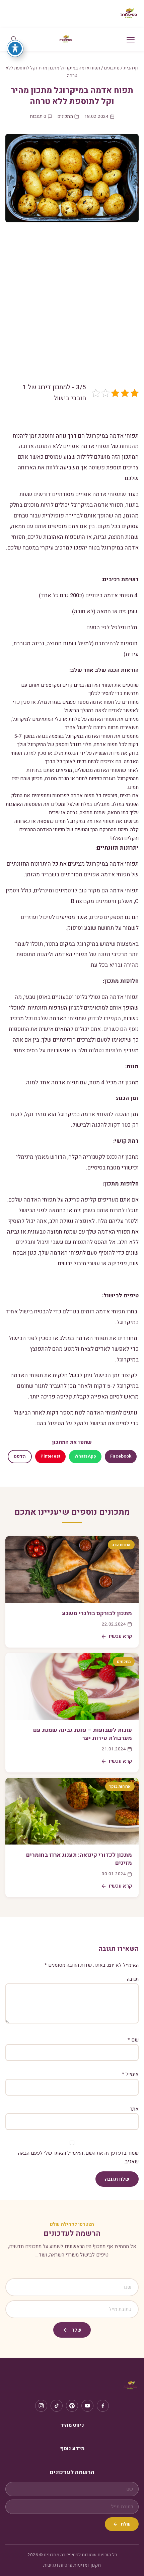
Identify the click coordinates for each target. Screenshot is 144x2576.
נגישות (50, 2565)
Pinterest (50, 1456)
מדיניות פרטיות (73, 2565)
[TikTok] (57, 2406)
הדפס (20, 1457)
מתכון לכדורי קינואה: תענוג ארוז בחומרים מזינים (79, 1859)
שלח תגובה (117, 2179)
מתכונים (112, 68)
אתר (134, 2109)
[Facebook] (103, 2406)
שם (133, 2040)
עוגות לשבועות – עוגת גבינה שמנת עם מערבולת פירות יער (83, 1734)
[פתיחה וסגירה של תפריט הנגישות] (15, 48)
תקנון (96, 2565)
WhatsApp (85, 1456)
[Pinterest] (72, 2406)
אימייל (130, 2074)
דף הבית (131, 68)
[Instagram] (41, 2406)
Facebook (121, 1456)
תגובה (133, 1979)
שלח (76, 2330)
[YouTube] (87, 2406)
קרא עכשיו (120, 1636)
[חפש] (14, 40)
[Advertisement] (72, 307)
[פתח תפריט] (131, 40)
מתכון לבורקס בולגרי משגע (97, 1613)
